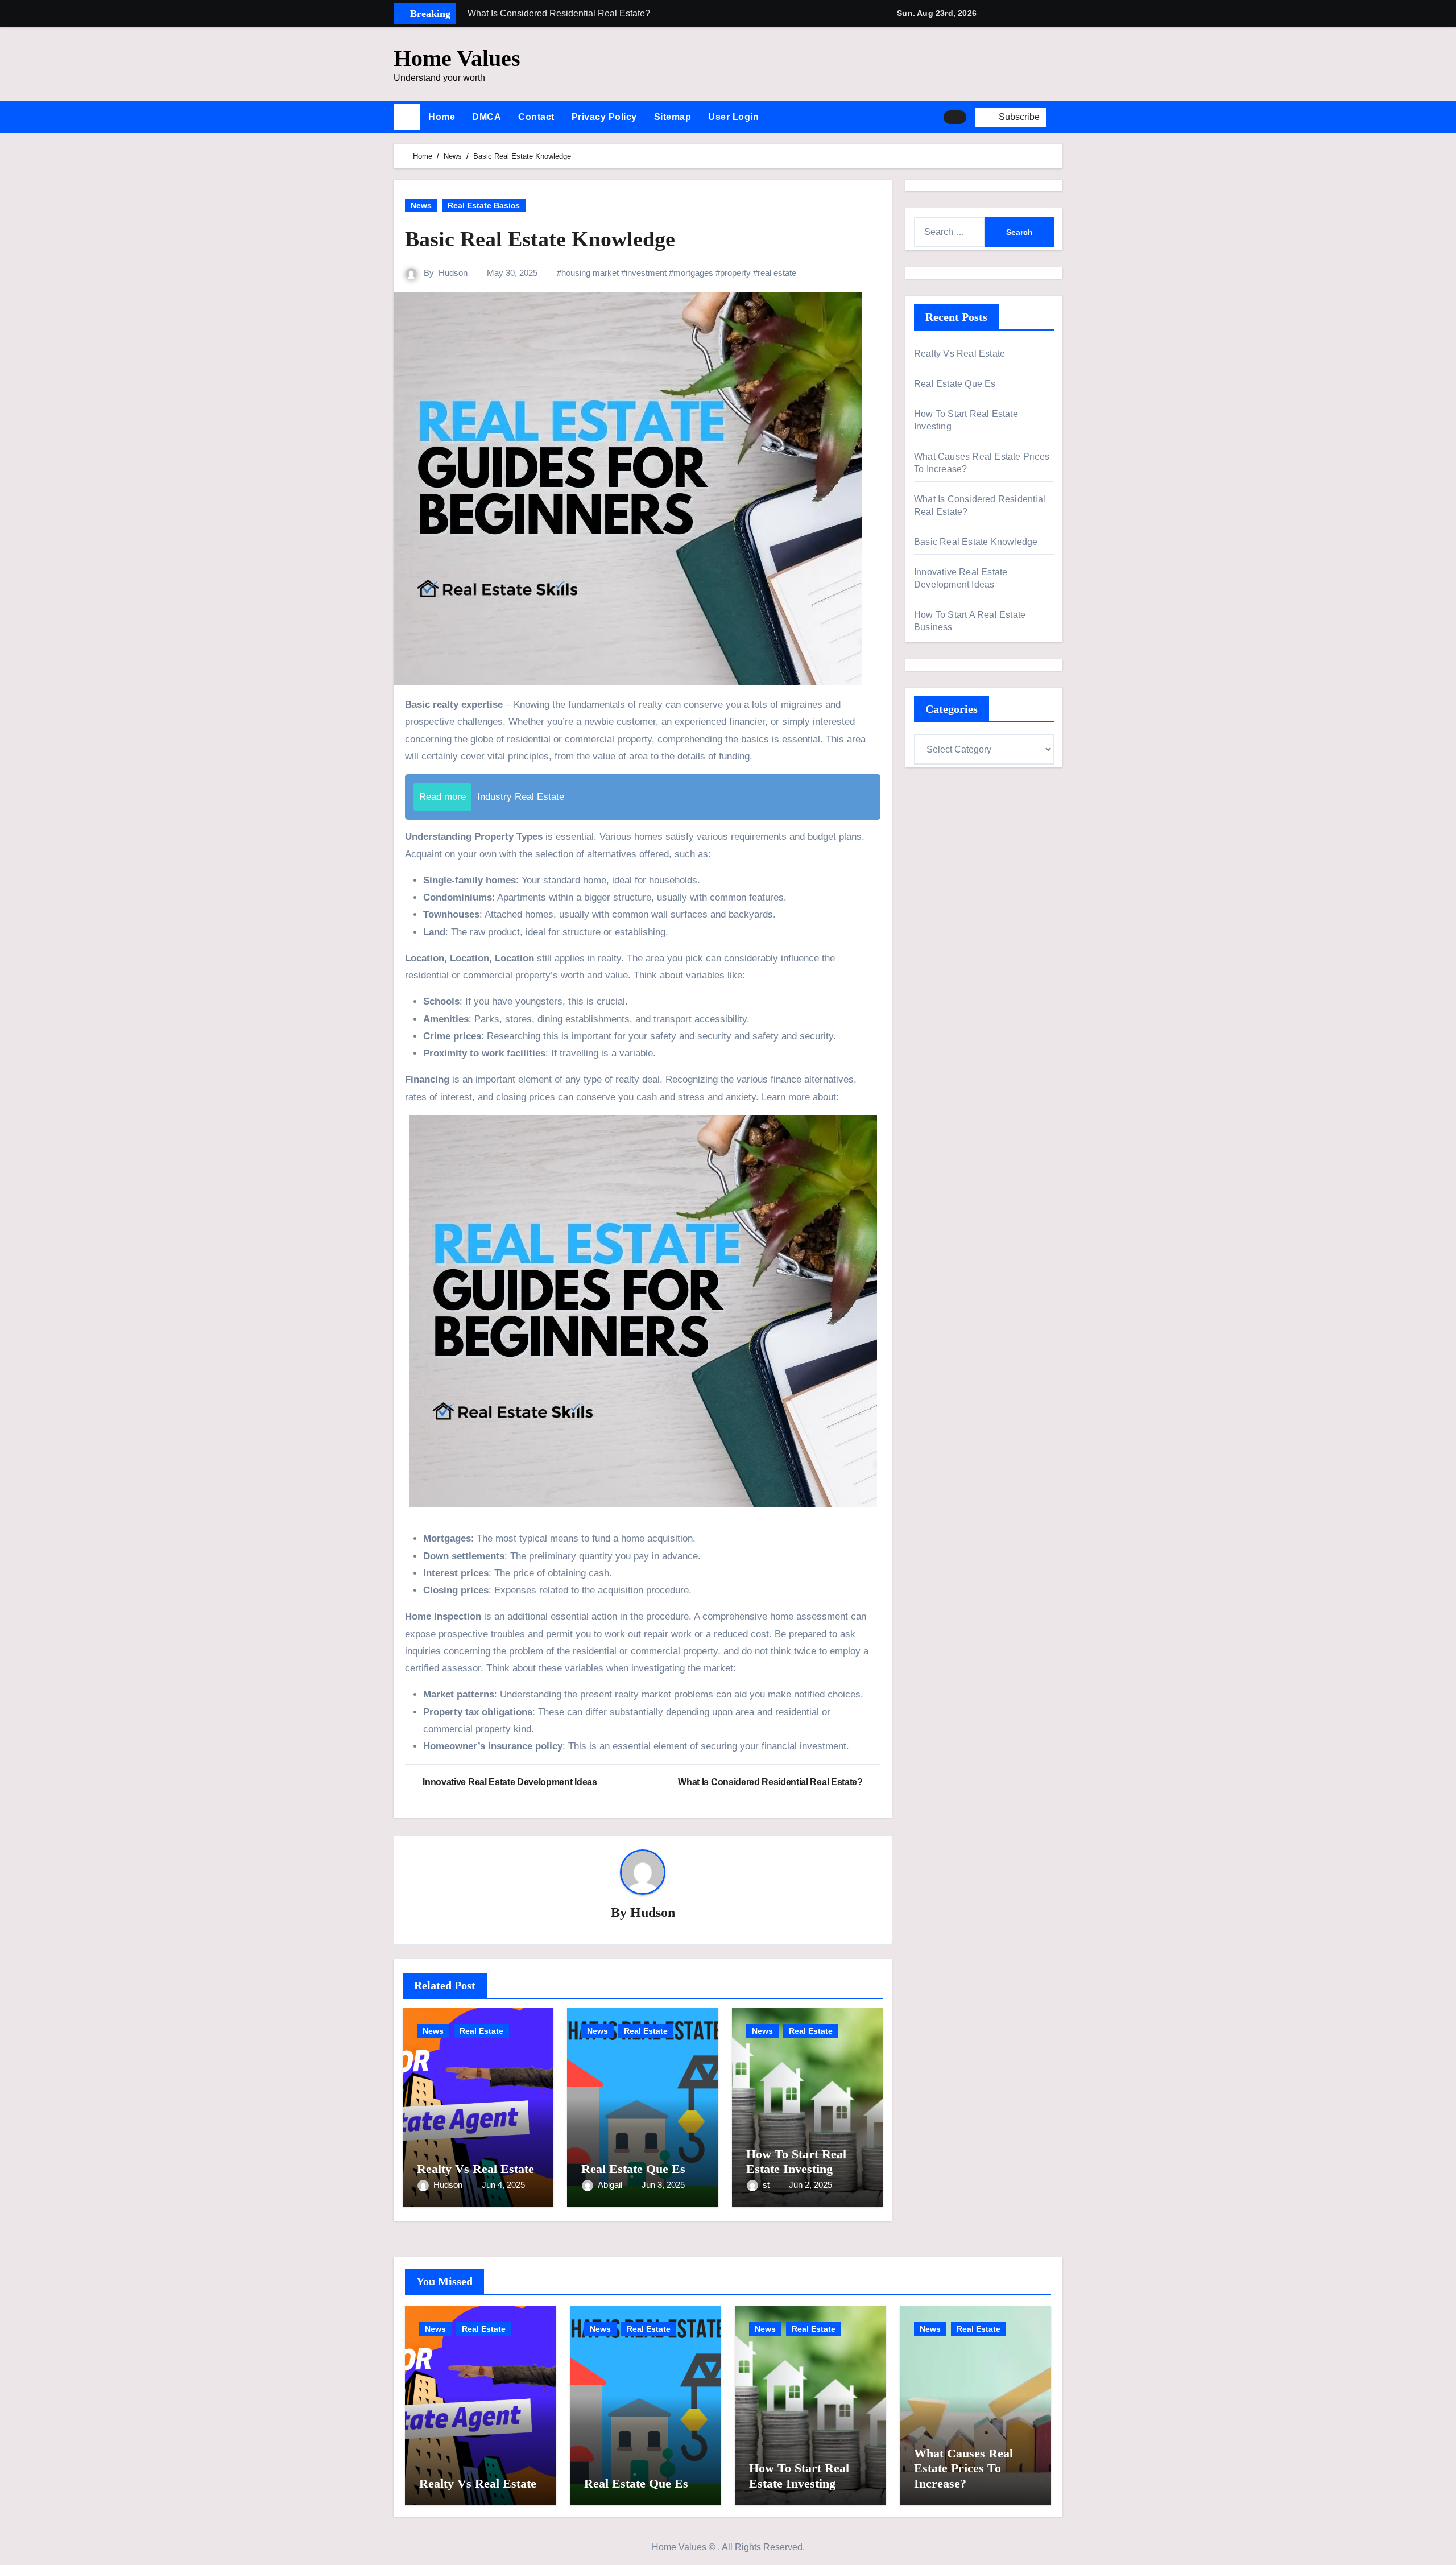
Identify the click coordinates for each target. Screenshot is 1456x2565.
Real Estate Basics (484, 205)
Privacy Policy (604, 117)
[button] (1058, 117)
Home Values (457, 58)
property (735, 273)
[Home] (407, 117)
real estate (777, 273)
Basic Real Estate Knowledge (976, 542)
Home (442, 117)
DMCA (487, 117)
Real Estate (481, 2031)
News (421, 205)
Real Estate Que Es (633, 2169)
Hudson (453, 273)
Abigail (611, 2185)
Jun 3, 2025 (663, 2185)
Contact (536, 117)
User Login (733, 117)
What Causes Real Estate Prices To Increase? (963, 2468)
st (767, 2185)
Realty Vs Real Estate (475, 2169)
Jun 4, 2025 (503, 2185)
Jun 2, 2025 (810, 2185)
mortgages (693, 273)
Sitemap (673, 117)
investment (646, 273)
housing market (590, 273)
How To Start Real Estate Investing (796, 2161)
